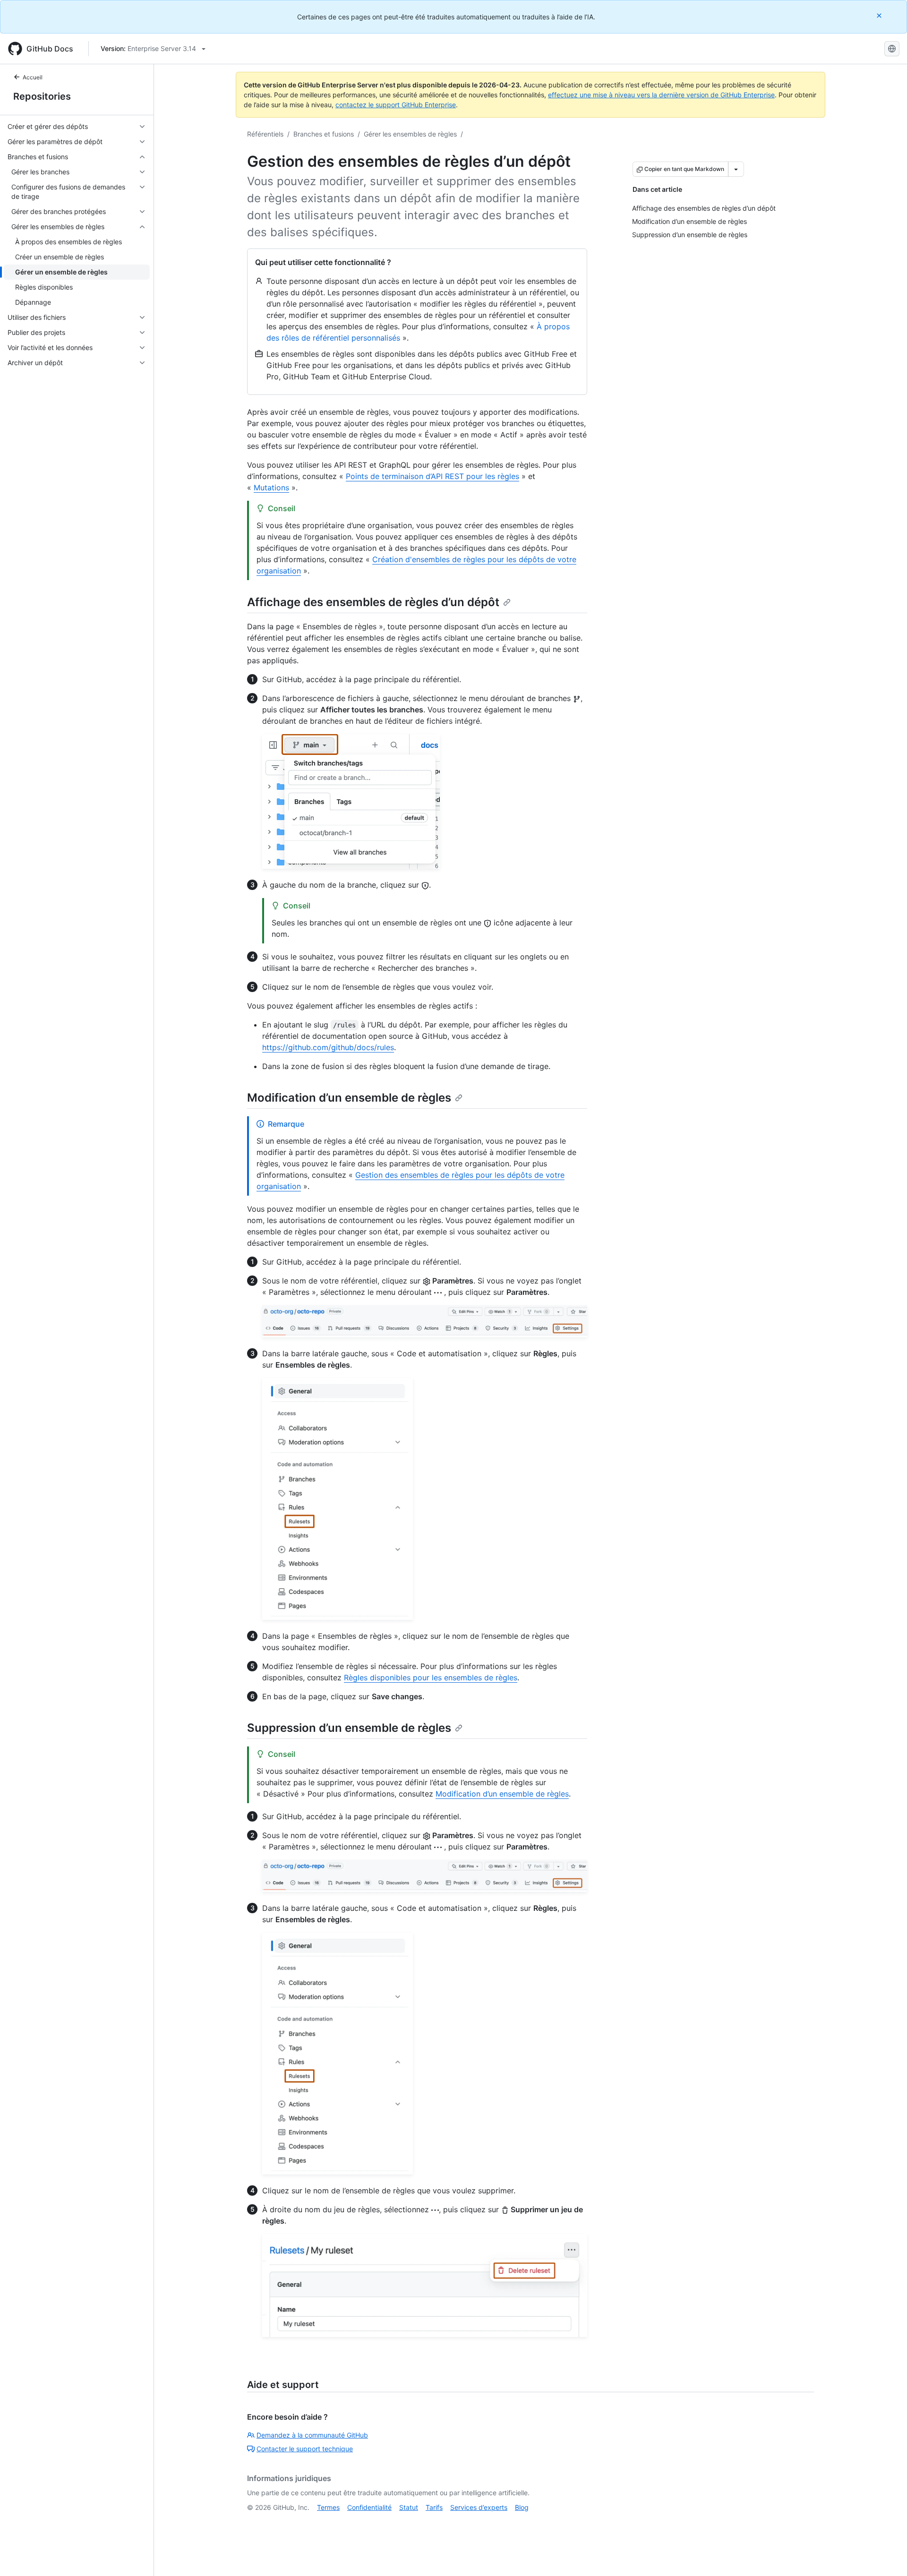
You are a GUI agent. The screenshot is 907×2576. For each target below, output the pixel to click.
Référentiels (265, 134)
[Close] (880, 15)
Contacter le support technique (305, 2449)
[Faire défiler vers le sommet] (886, 2555)
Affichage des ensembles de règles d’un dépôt (373, 602)
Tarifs (434, 2507)
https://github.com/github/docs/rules (328, 1047)
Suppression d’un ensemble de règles (349, 1728)
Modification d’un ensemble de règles (349, 1098)
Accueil (33, 77)
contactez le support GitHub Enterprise (396, 105)
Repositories (42, 96)
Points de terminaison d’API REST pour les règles (432, 476)
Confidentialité (369, 2507)
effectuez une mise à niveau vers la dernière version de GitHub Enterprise (661, 95)
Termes (328, 2507)
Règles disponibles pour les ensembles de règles (431, 1677)
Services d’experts (479, 2507)
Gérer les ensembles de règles (410, 134)
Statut (409, 2507)
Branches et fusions (324, 134)
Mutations (271, 488)
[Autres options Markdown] (736, 169)
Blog (522, 2507)
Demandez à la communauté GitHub (312, 2435)
